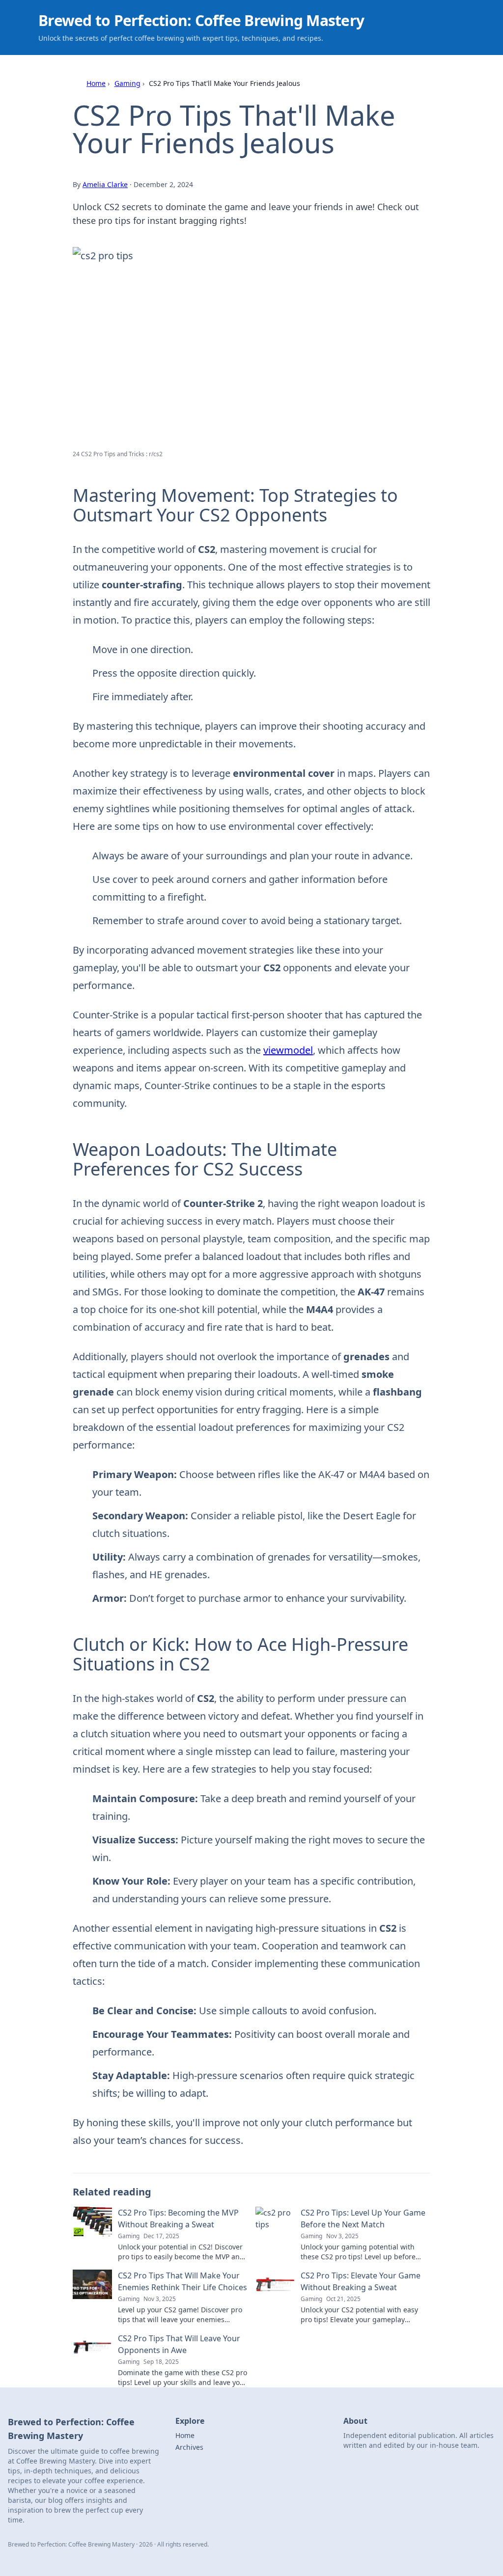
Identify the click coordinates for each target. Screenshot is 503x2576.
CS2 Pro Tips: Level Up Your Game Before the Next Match (363, 2219)
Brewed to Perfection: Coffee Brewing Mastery (201, 20)
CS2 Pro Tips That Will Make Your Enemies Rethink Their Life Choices (182, 2281)
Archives (189, 2447)
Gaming (127, 83)
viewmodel (288, 1050)
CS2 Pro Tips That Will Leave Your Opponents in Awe (179, 2344)
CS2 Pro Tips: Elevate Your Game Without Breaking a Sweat (361, 2281)
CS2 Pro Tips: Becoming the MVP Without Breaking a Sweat (178, 2219)
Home (96, 83)
